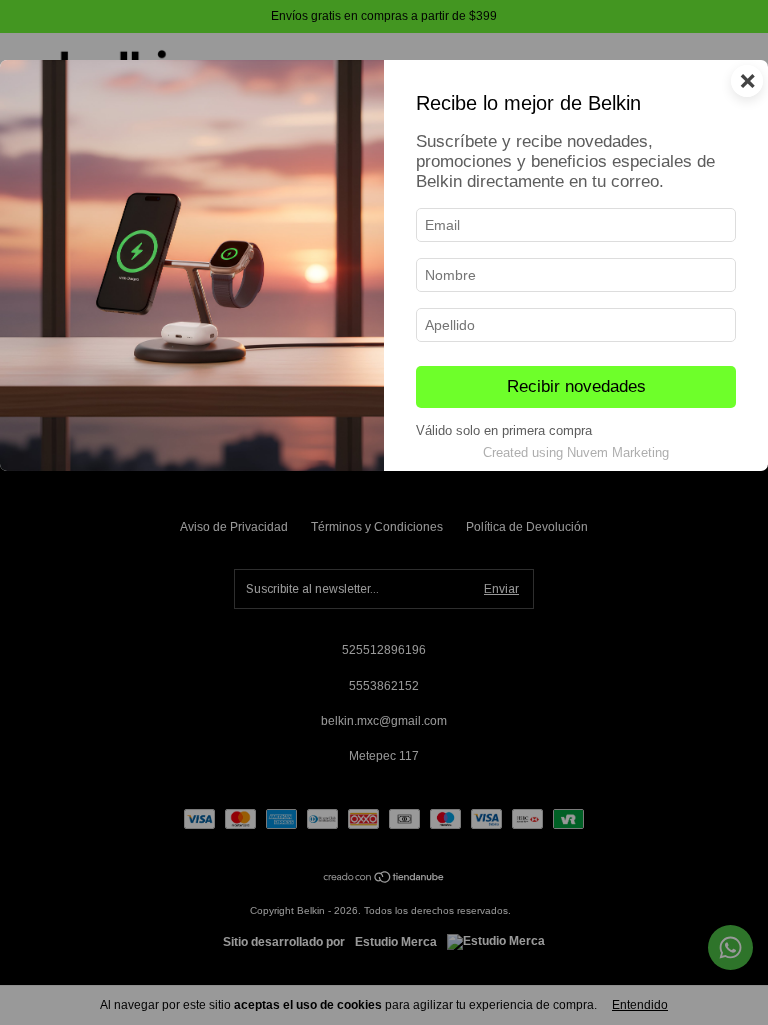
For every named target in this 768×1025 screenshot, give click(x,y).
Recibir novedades (576, 386)
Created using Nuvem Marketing (576, 452)
